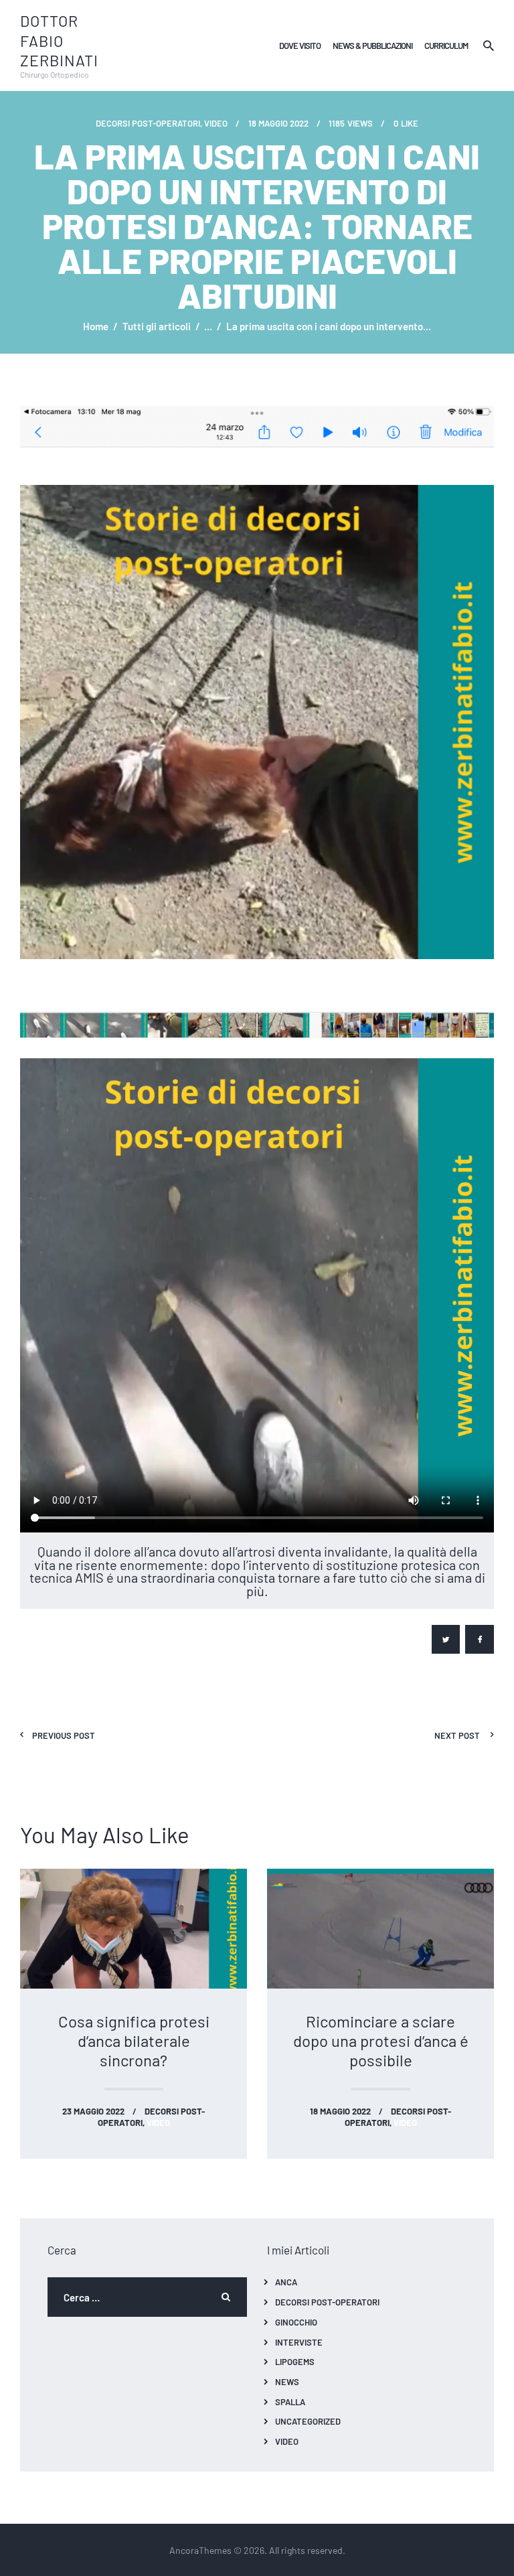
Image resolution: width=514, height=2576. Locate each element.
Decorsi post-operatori (148, 123)
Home (96, 326)
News (287, 2381)
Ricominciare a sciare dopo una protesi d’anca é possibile (381, 2041)
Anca (286, 2282)
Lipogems (295, 2361)
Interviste (299, 2342)
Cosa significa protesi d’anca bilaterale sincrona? (134, 2041)
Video (287, 2441)
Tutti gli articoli (157, 326)
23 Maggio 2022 (93, 2111)
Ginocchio (296, 2322)
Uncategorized (308, 2421)
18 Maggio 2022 (340, 2111)
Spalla (290, 2402)
